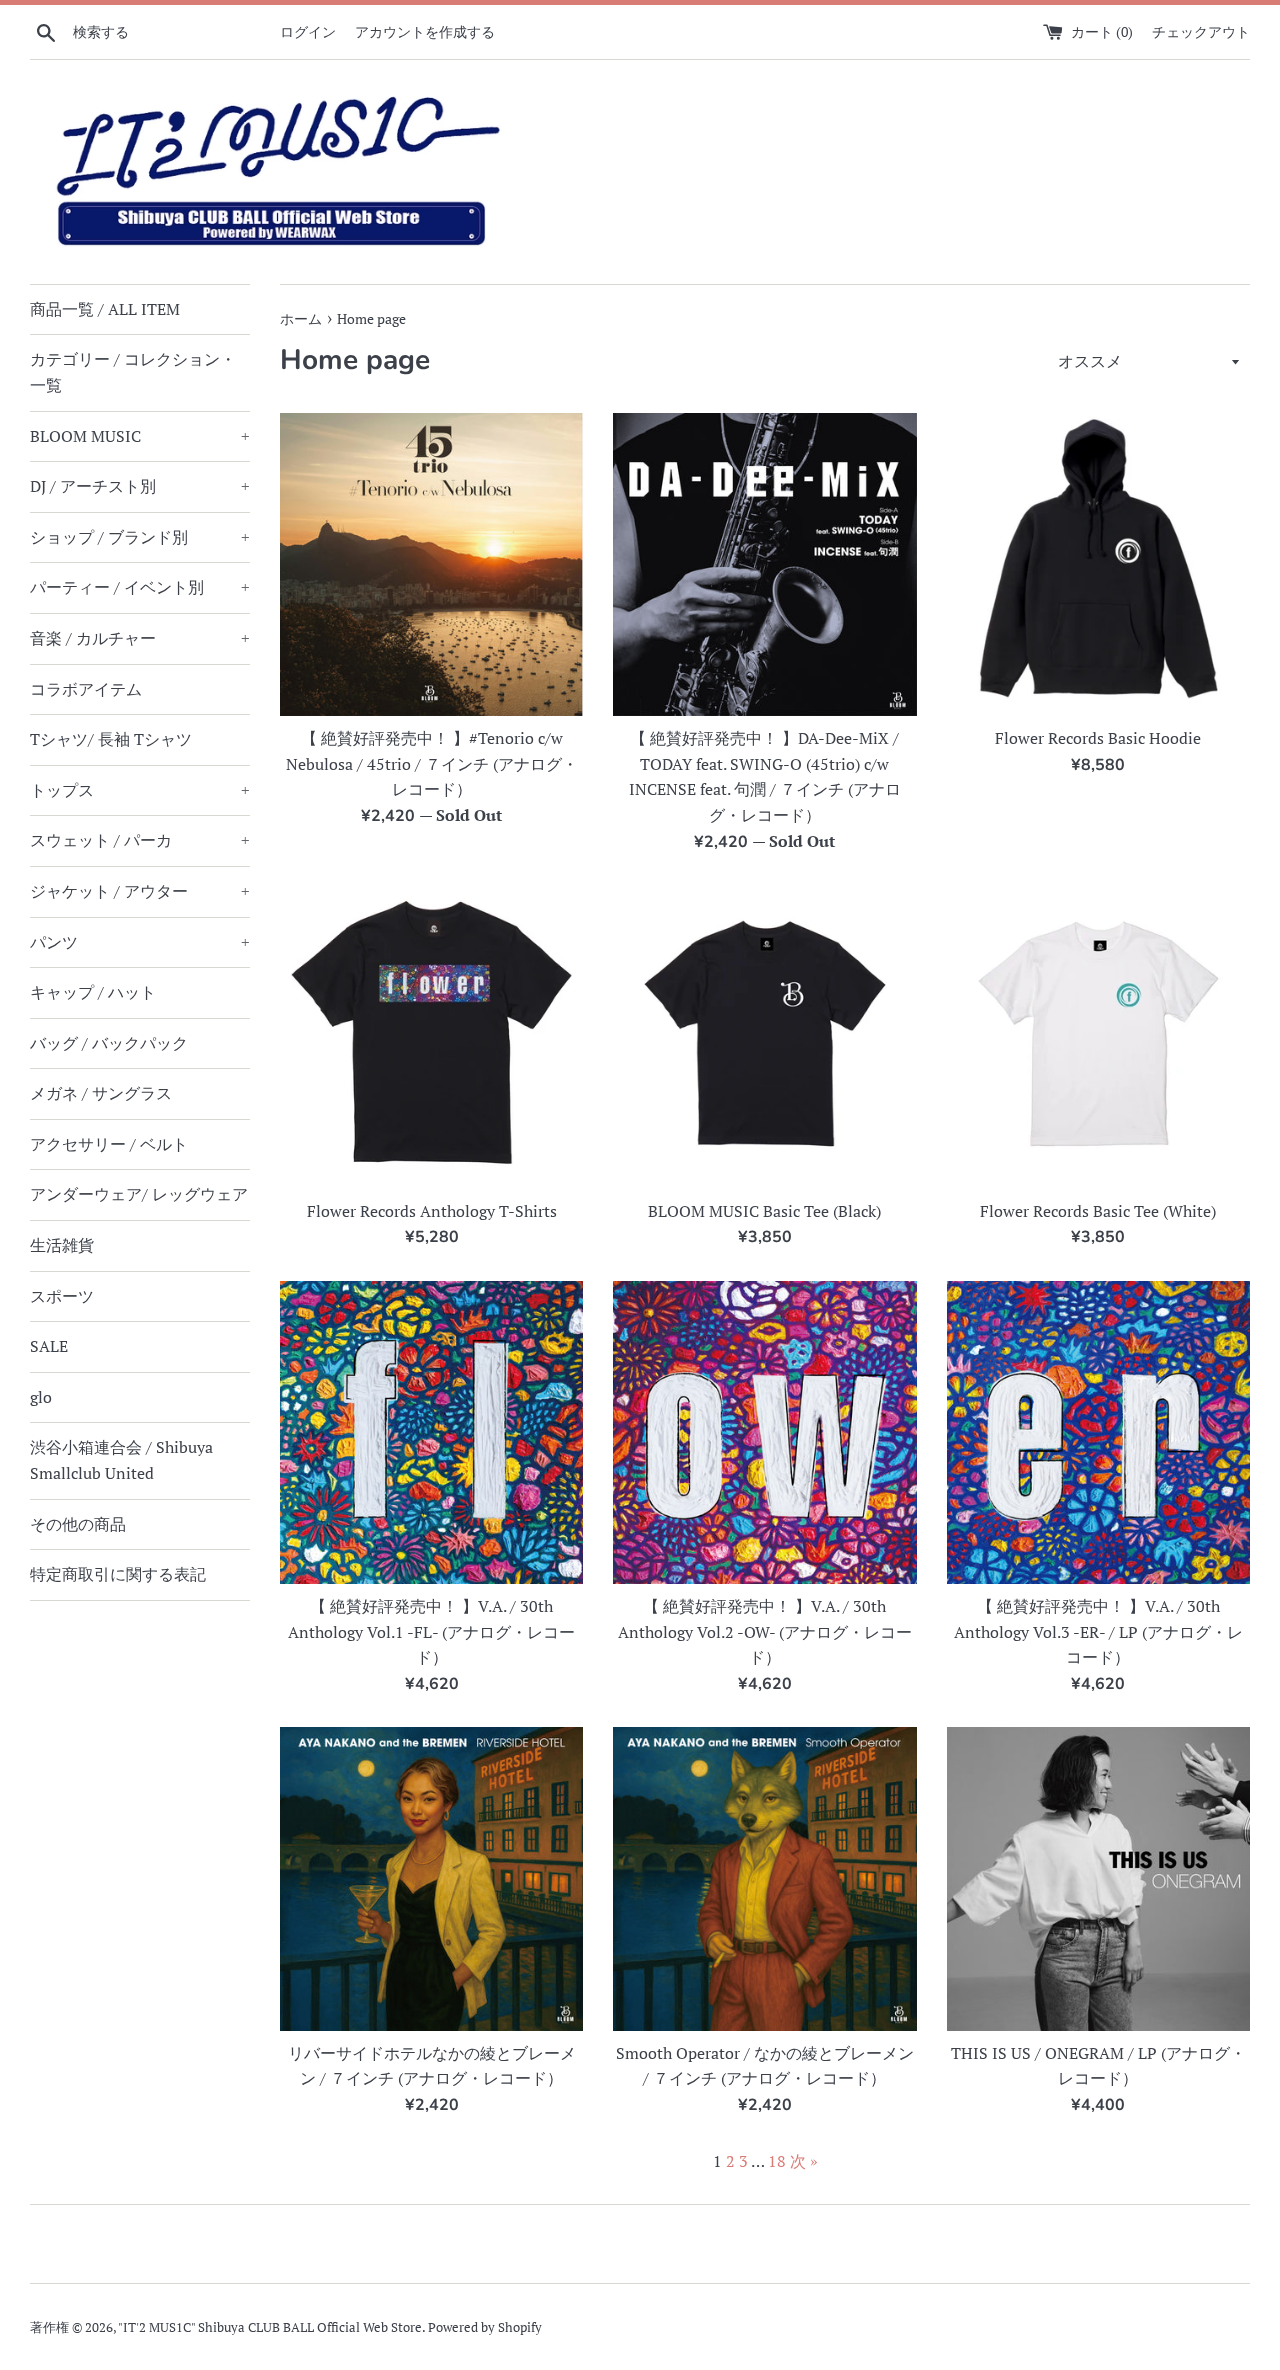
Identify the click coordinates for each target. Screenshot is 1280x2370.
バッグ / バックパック (109, 1043)
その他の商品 (78, 1524)
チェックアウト (1201, 31)
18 (777, 2161)
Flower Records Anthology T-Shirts (432, 1211)
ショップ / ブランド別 (140, 537)
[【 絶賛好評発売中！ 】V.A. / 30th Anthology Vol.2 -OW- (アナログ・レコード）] (764, 1432)
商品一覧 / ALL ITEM (105, 309)
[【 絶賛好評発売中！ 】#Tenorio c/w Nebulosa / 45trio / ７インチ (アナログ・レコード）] (431, 564)
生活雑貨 (62, 1245)
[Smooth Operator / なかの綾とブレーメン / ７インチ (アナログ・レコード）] (764, 1878)
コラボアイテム (86, 689)
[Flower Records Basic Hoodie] (1098, 564)
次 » (804, 2161)
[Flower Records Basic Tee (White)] (1098, 1036)
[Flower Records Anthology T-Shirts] (431, 1036)
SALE (49, 1346)
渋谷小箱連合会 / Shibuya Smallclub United (121, 1460)
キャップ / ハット (93, 992)
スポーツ (62, 1296)
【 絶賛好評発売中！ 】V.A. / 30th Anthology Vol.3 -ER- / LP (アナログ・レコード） (1098, 1631)
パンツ (140, 942)
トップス (140, 790)
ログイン (308, 31)
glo (41, 1397)
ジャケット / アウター (140, 891)
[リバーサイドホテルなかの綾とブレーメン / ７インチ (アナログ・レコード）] (431, 1878)
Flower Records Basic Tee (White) (1098, 1211)
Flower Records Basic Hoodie (1098, 738)
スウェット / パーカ (140, 840)
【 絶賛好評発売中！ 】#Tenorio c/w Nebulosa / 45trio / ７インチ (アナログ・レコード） (432, 763)
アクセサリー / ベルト (109, 1144)
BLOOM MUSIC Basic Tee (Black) (764, 1211)
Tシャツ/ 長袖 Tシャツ (111, 739)
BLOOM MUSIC (140, 436)
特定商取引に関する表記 (118, 1574)
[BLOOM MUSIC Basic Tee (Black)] (764, 1036)
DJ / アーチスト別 (140, 486)
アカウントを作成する (425, 31)
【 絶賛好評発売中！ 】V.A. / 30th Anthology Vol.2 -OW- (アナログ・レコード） (765, 1631)
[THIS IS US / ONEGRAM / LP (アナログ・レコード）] (1098, 1878)
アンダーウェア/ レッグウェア (139, 1194)
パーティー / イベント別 (140, 587)
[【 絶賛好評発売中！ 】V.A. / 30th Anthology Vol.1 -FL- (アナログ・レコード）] (431, 1432)
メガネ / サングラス (101, 1093)
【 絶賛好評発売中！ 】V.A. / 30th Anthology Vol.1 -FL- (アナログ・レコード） (431, 1631)
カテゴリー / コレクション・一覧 (133, 372)
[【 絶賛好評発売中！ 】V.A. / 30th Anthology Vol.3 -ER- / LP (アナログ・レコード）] (1098, 1432)
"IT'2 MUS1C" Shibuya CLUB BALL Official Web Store (270, 2327)
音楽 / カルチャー (140, 638)
